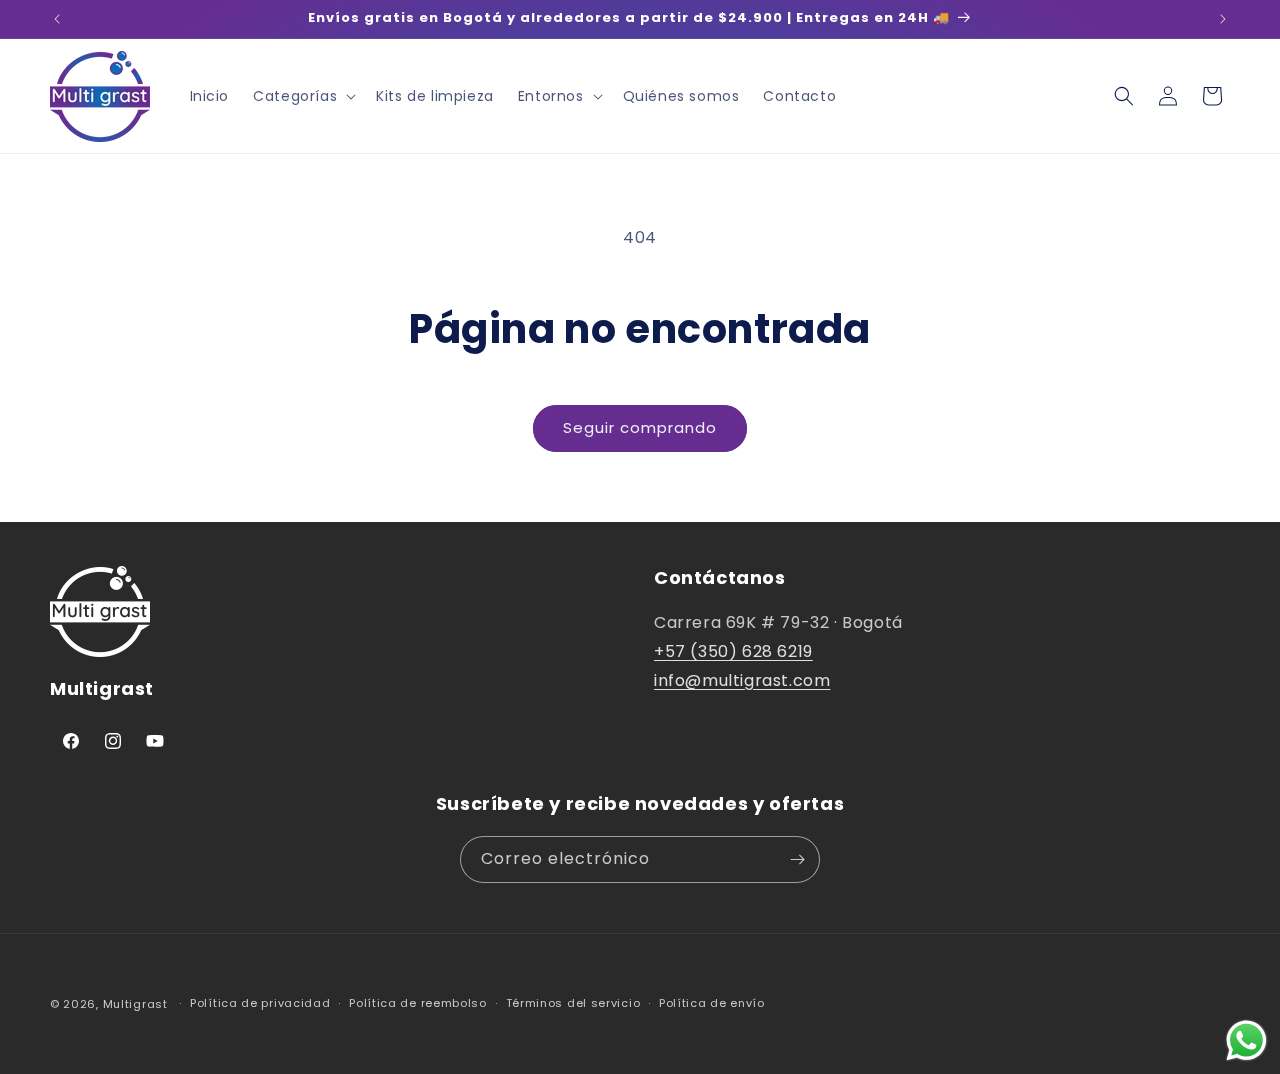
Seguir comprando (640, 427)
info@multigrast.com (742, 680)
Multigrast (135, 1004)
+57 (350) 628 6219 (733, 651)
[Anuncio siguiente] (1223, 19)
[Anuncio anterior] (57, 19)
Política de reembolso (418, 1003)
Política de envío (712, 1003)
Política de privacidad (260, 1003)
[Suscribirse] (797, 859)
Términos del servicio (573, 1003)
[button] (302, 96)
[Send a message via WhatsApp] (1246, 1040)
